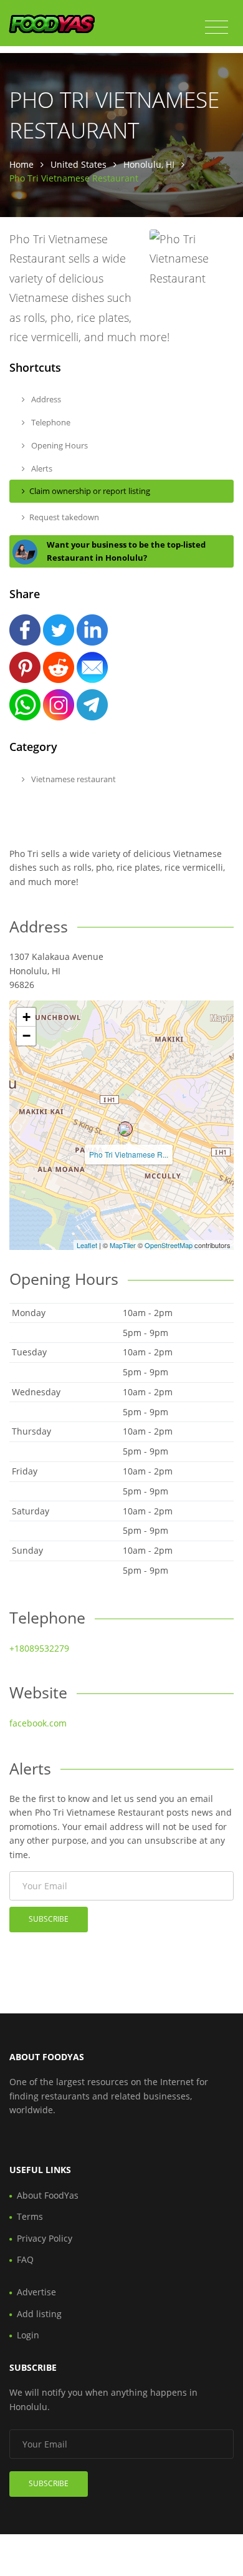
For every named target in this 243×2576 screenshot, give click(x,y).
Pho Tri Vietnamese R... (129, 1154)
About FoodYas (48, 2195)
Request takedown (64, 517)
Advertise (36, 2292)
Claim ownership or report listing (90, 491)
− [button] (26, 1036)
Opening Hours (59, 445)
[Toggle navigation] (217, 27)
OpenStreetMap (169, 1245)
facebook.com (38, 1723)
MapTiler (123, 1245)
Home (21, 164)
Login (28, 2335)
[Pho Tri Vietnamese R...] (125, 1129)
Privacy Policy (45, 2238)
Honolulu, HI (149, 164)
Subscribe (49, 1919)
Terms (30, 2216)
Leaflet (87, 1245)
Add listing (39, 2314)
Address (45, 399)
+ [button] (26, 1017)
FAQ (25, 2259)
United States (79, 164)
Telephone (50, 422)
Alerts (41, 468)
